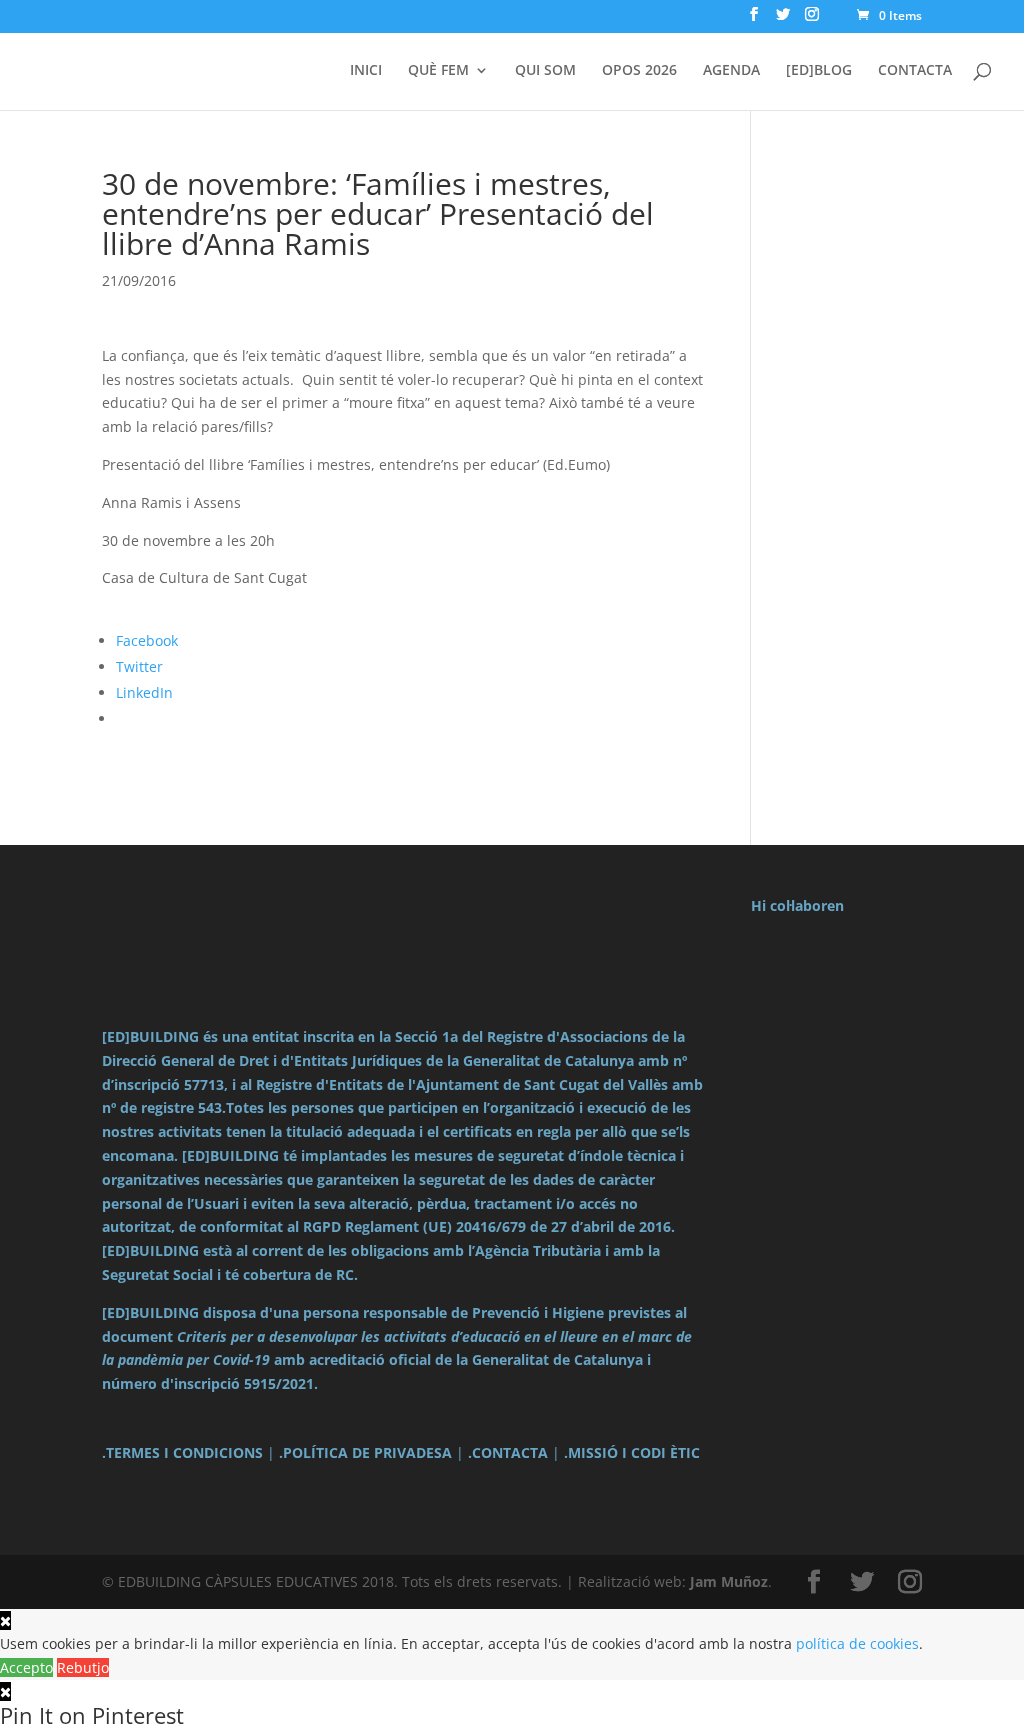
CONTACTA (915, 71)
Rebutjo (83, 1667)
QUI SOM (545, 71)
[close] (5, 1691)
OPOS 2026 (639, 71)
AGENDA (731, 71)
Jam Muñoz (729, 1581)
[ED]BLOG (819, 71)
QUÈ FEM (438, 71)
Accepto (26, 1667)
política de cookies (857, 1643)
